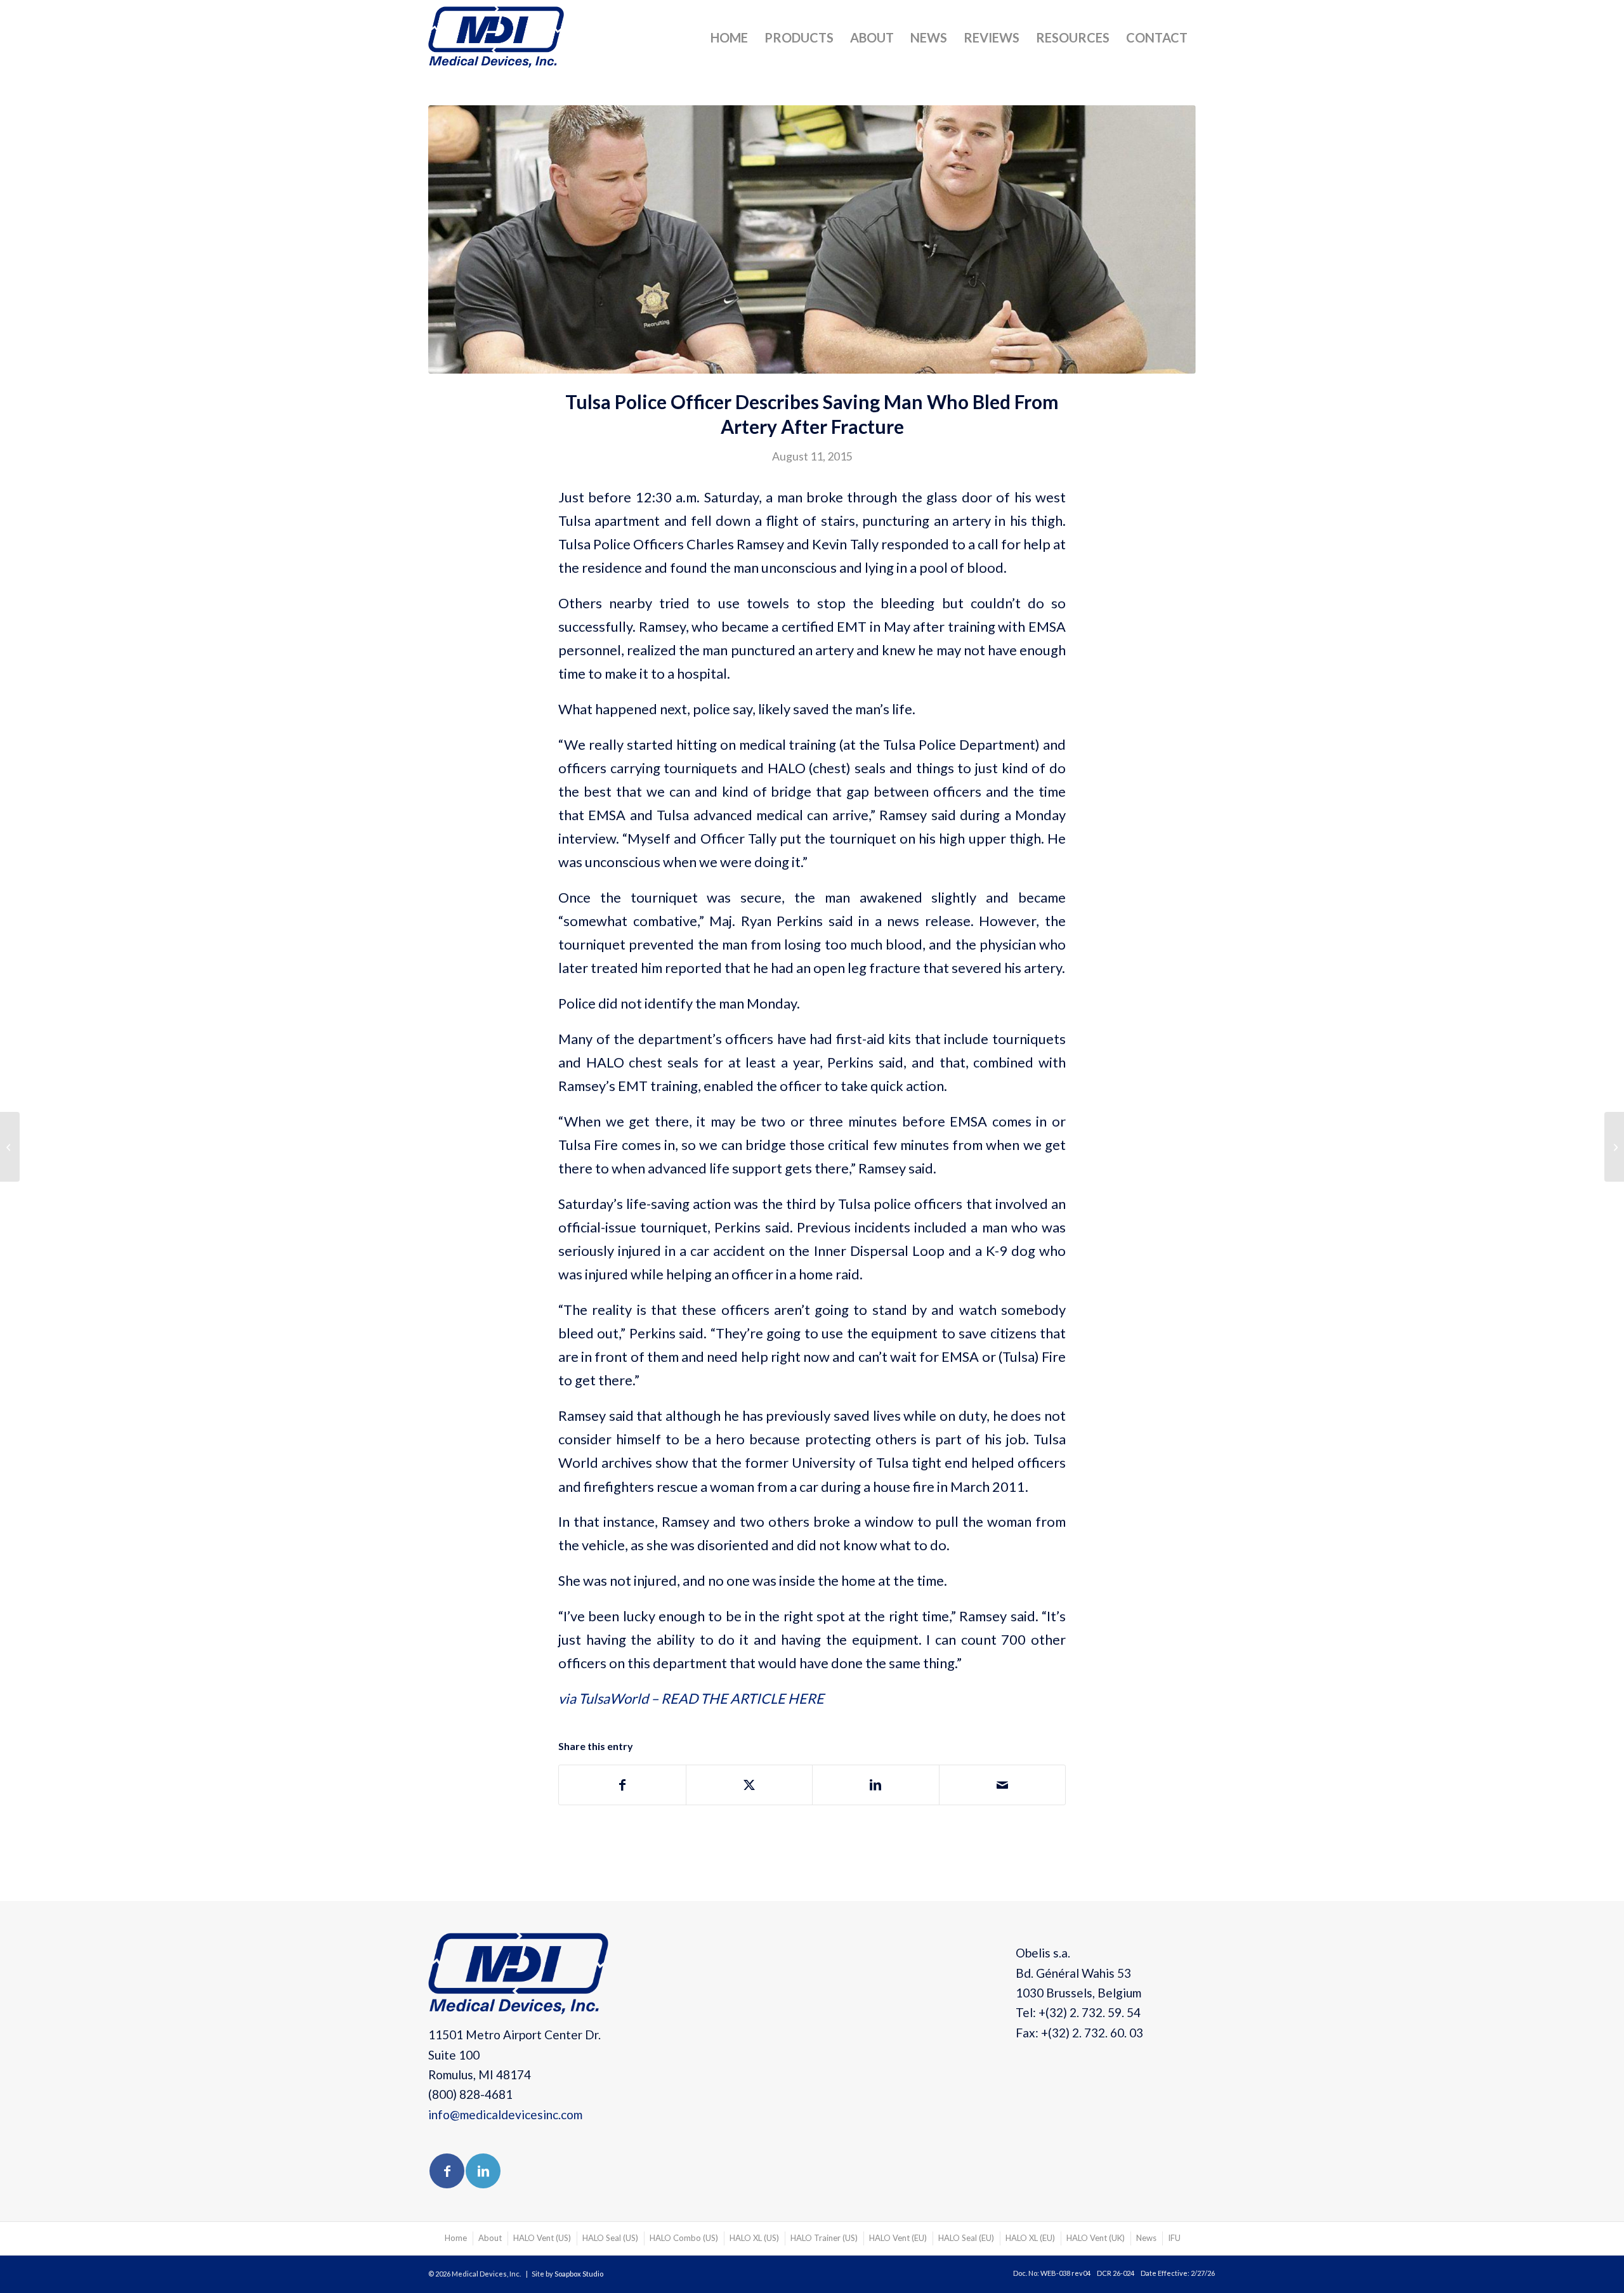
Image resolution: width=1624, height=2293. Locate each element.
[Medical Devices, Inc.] (496, 41)
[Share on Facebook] (622, 1785)
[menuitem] (729, 37)
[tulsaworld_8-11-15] (812, 239)
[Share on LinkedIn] (876, 1785)
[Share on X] (750, 1785)
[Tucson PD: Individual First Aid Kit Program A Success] (1614, 1147)
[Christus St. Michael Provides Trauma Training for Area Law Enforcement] (10, 1147)
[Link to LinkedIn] (483, 2171)
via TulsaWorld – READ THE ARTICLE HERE (691, 1698)
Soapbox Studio (579, 2274)
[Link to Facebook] (447, 2171)
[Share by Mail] (1003, 1785)
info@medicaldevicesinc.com (505, 2114)
